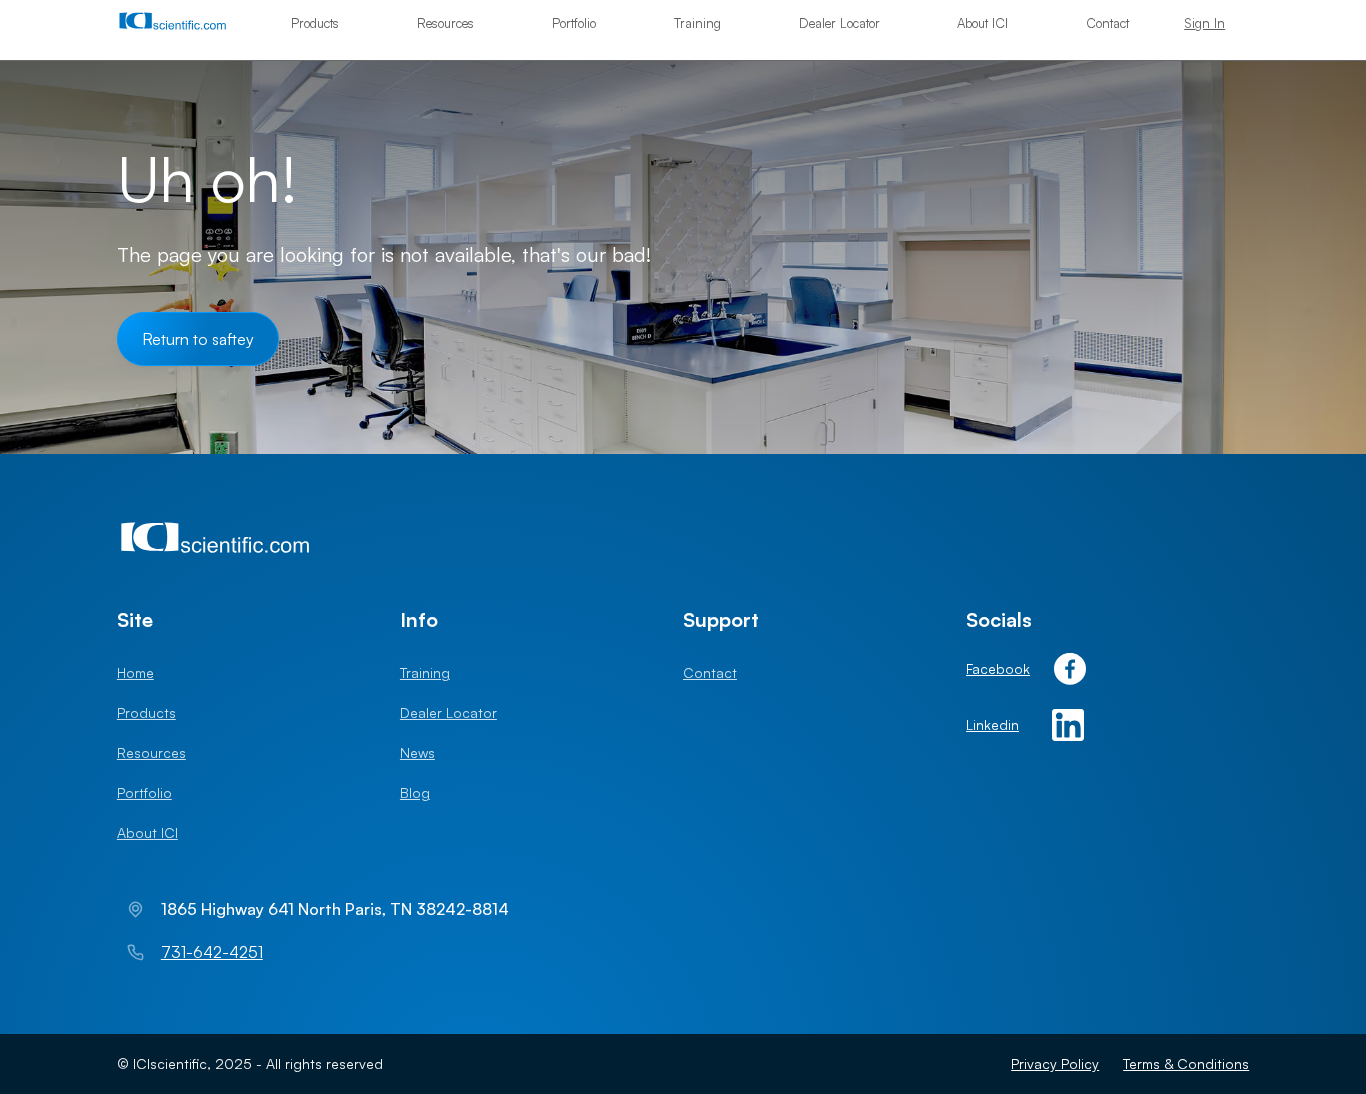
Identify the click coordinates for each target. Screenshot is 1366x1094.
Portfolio (574, 23)
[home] (181, 23)
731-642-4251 (212, 952)
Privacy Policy (1055, 1063)
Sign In (1204, 23)
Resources (445, 23)
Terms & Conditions (1186, 1063)
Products (315, 23)
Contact (1107, 23)
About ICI (982, 23)
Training (697, 23)
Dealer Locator (839, 23)
